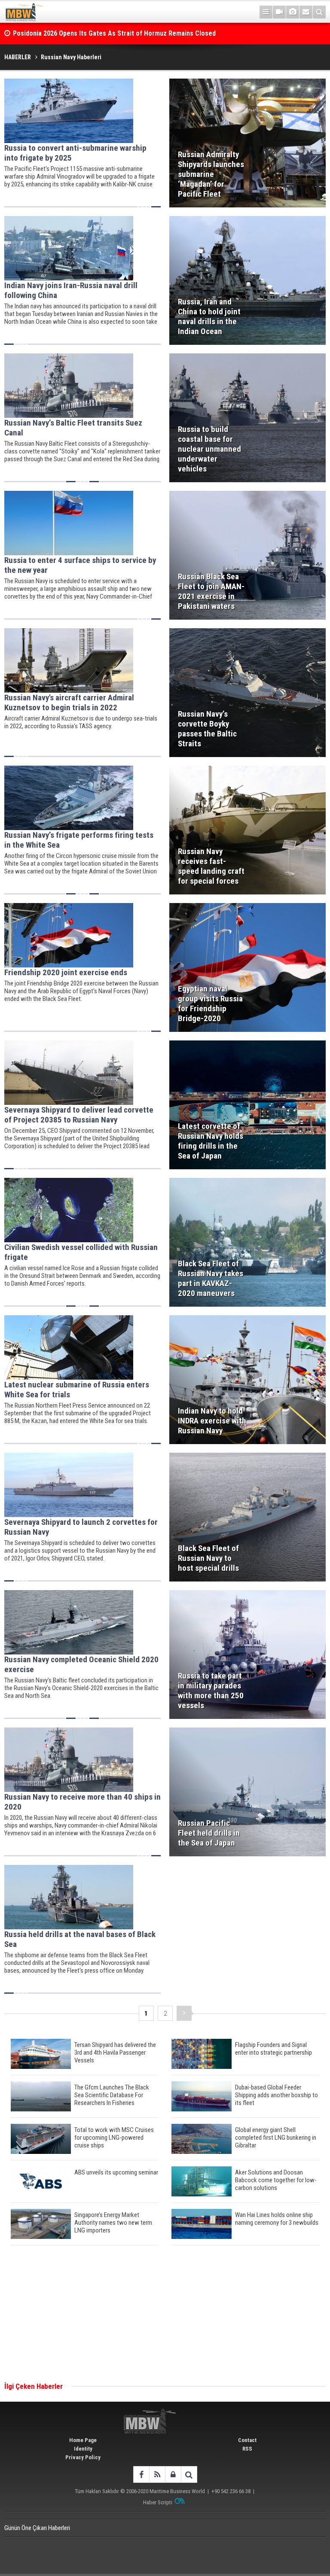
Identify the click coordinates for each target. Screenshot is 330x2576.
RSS (247, 2449)
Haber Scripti (158, 2502)
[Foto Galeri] (293, 12)
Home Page (83, 2440)
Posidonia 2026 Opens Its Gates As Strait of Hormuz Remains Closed (115, 26)
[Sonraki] (184, 2013)
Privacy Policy (83, 2457)
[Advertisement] (165, 2314)
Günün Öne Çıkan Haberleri (37, 2528)
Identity (83, 2449)
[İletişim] (306, 12)
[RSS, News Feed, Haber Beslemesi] (157, 2474)
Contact (247, 2440)
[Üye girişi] (173, 2474)
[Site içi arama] (319, 12)
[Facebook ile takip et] (141, 2474)
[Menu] (266, 12)
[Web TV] (279, 12)
